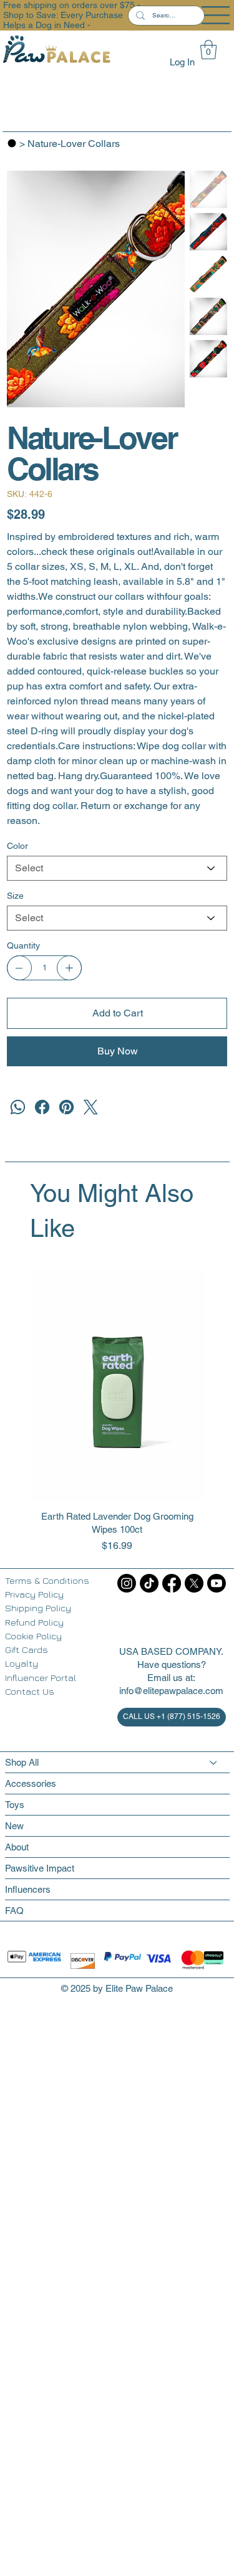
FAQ (14, 1911)
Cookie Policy (33, 1636)
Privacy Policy (34, 1594)
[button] (208, 50)
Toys (15, 1805)
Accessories (31, 1783)
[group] (117, 1411)
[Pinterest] (66, 1107)
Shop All (22, 1762)
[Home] (12, 143)
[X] (194, 1583)
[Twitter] (91, 1107)
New (14, 1826)
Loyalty (22, 1663)
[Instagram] (127, 1583)
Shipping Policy (38, 1608)
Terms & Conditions (47, 1580)
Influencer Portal (41, 1678)
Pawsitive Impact (40, 1868)
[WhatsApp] (18, 1107)
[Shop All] (214, 1762)
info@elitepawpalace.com (171, 1691)
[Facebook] (42, 1107)
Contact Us (30, 1691)
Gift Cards (27, 1650)
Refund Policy (34, 1622)
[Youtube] (217, 1583)
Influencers (28, 1889)
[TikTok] (149, 1583)
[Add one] (69, 968)
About (17, 1847)
